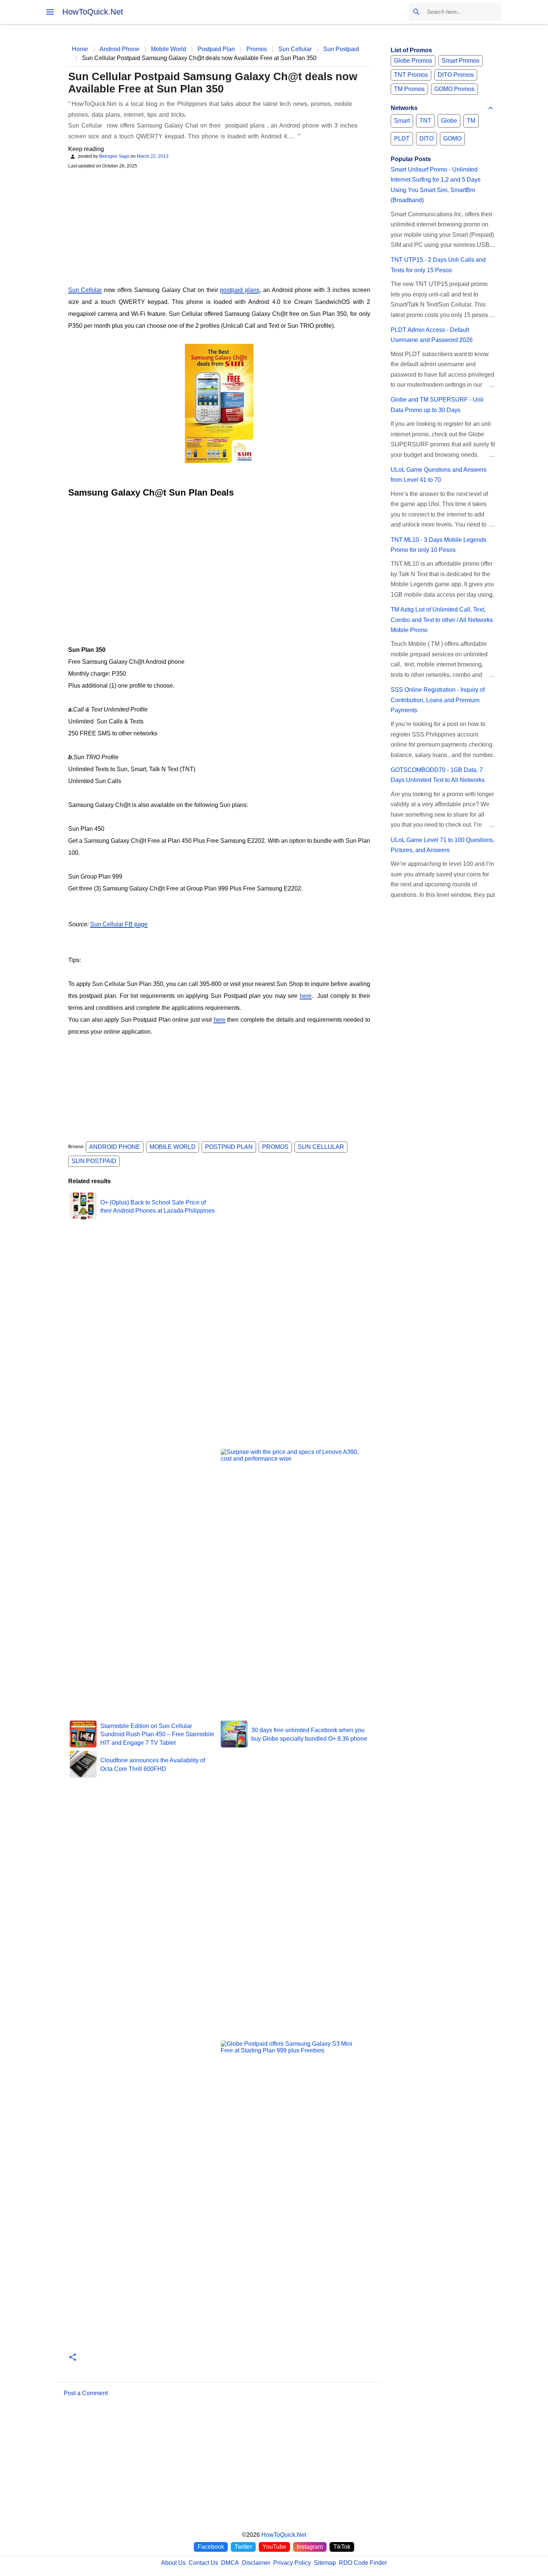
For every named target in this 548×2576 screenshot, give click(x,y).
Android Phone (115, 1147)
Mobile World (173, 1147)
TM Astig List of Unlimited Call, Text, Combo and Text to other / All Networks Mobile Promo (442, 620)
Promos (275, 1147)
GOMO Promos (454, 89)
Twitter (243, 2547)
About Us (173, 2563)
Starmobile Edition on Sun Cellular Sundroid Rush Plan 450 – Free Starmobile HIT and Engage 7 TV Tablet (157, 1734)
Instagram (310, 2547)
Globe (449, 121)
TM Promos (409, 89)
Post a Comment (86, 2393)
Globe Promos (413, 61)
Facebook (211, 2547)
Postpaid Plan (229, 1147)
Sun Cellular (85, 290)
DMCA (230, 2563)
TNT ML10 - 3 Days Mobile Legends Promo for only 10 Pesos (439, 545)
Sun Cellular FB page (119, 924)
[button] (73, 2358)
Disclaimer (256, 2563)
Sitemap (325, 2563)
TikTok (342, 2547)
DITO (426, 139)
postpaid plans (240, 290)
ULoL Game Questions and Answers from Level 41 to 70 (439, 475)
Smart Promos (461, 61)
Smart (402, 121)
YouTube (274, 2547)
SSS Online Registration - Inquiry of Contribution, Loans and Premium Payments (438, 700)
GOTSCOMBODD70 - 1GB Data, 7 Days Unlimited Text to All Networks (438, 775)
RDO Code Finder (363, 2563)
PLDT (402, 139)
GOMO (452, 139)
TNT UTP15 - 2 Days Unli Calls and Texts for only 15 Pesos (438, 265)
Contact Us (203, 2563)
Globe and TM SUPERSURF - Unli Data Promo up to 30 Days (437, 405)
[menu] (50, 12)
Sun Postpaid (94, 1161)
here (306, 996)
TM (471, 121)
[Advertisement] (219, 226)
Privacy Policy (292, 2563)
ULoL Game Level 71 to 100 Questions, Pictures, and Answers (443, 845)
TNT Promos (411, 75)
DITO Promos (456, 75)
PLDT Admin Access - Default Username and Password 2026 (432, 335)
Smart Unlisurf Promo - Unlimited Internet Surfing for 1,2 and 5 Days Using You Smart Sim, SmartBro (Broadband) (436, 185)
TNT (425, 121)
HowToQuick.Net (93, 12)
